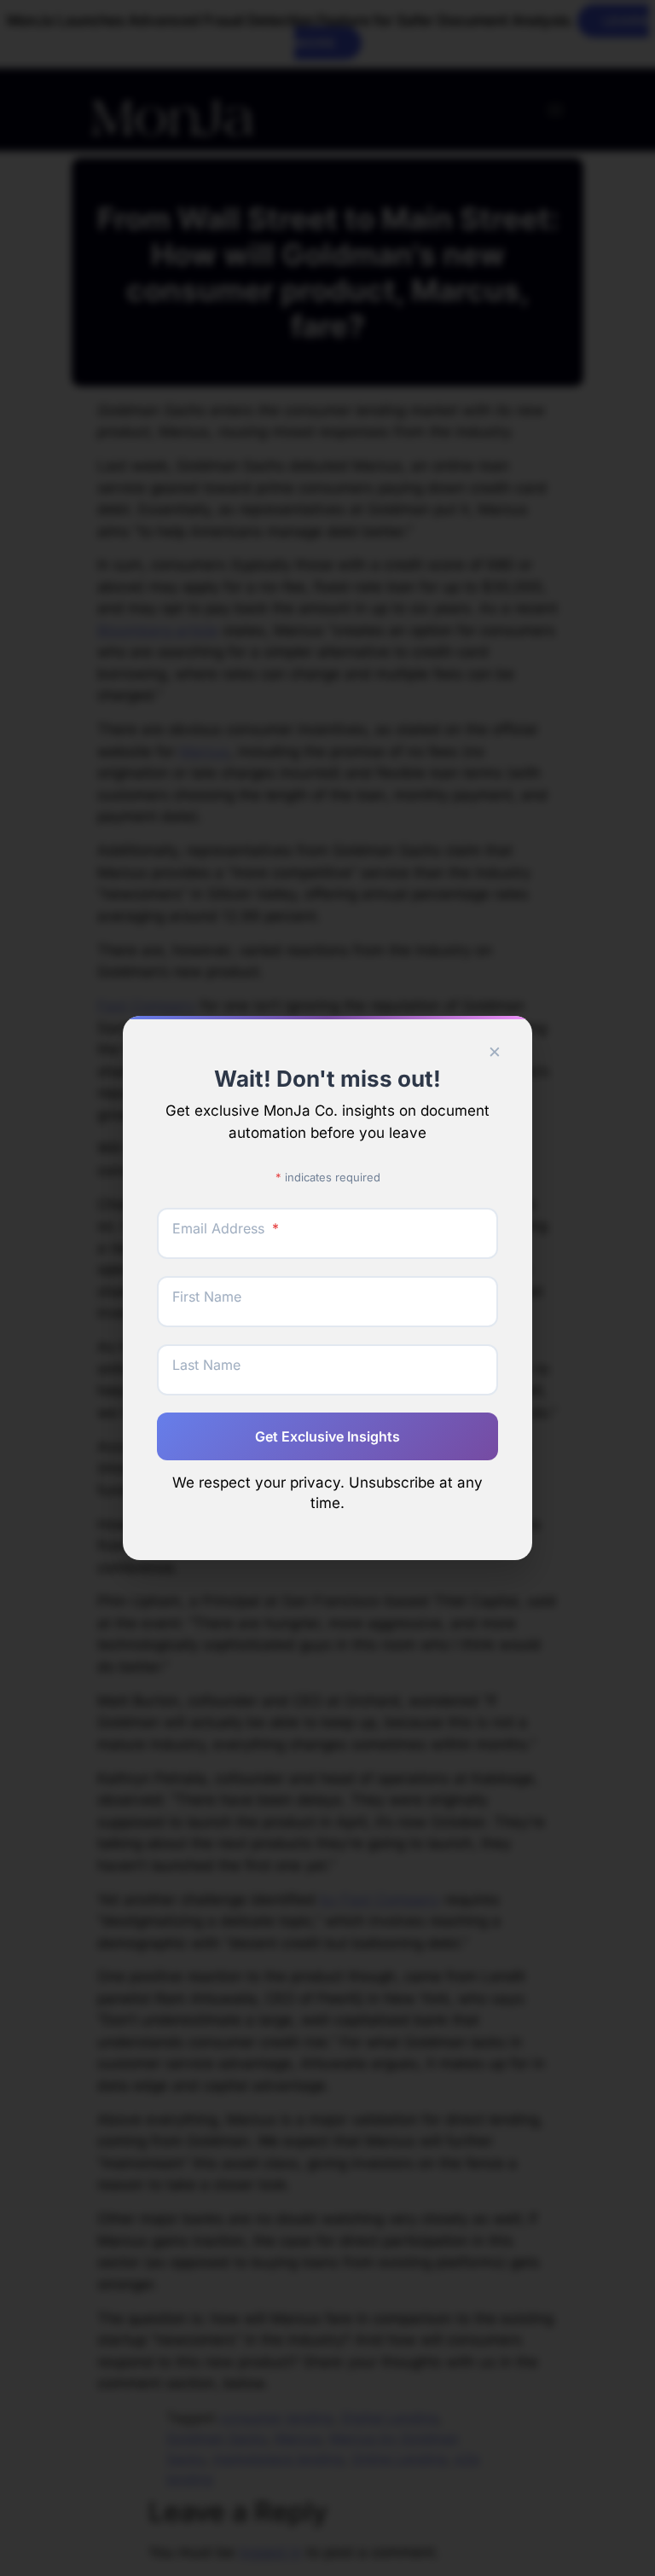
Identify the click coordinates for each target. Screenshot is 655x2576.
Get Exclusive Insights (327, 1436)
